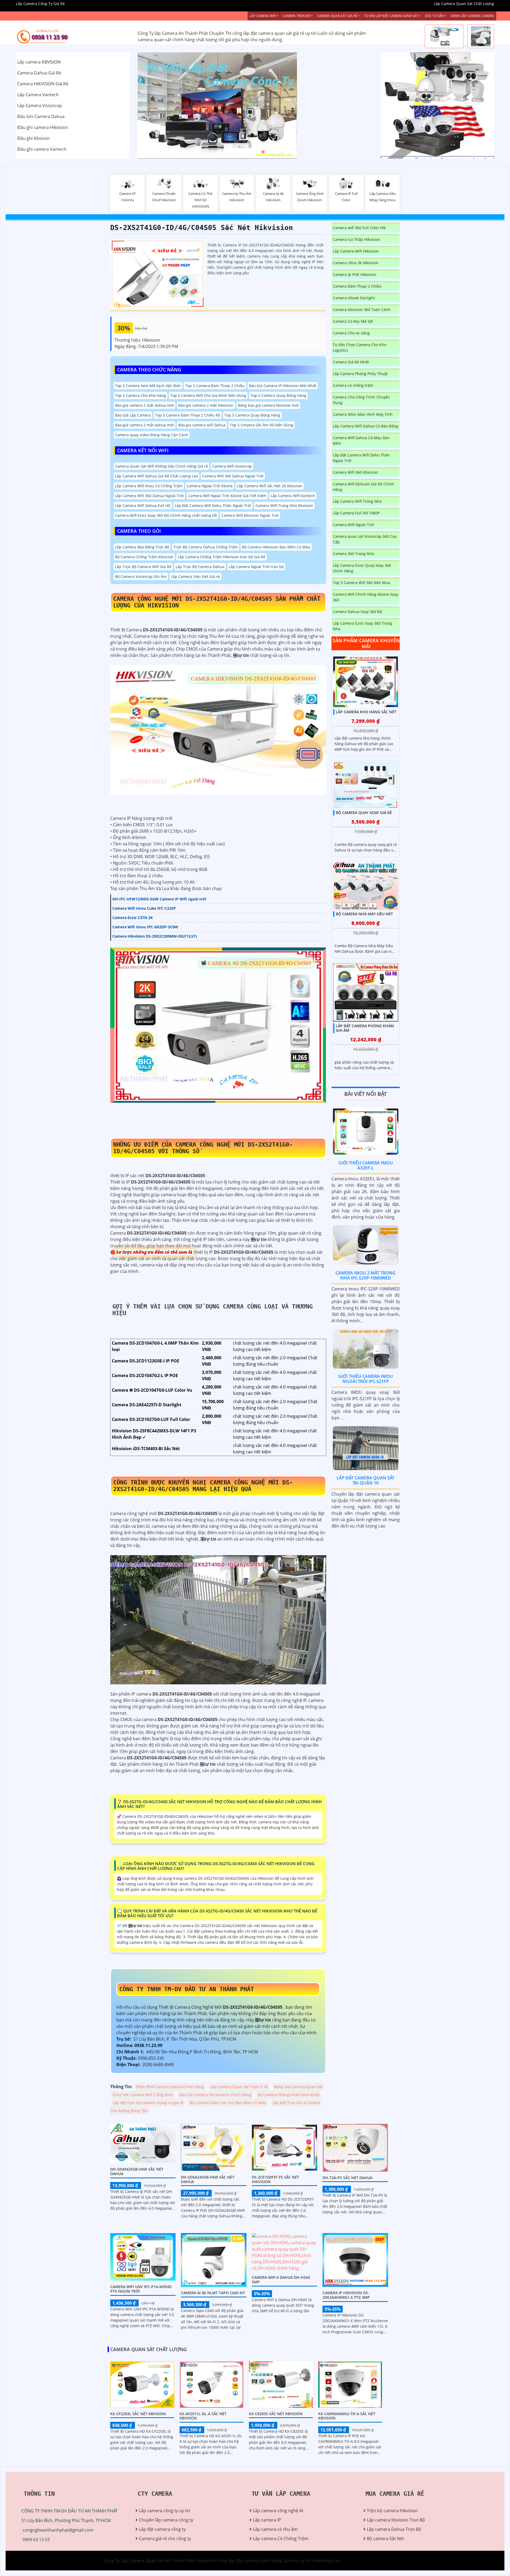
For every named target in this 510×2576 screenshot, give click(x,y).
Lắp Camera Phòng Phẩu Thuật (360, 374)
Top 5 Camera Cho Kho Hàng (141, 395)
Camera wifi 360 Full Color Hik (359, 228)
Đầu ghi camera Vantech (42, 149)
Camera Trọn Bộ (296, 16)
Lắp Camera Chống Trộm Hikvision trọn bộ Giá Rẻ (222, 557)
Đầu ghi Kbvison (33, 138)
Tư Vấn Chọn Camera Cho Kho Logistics (360, 347)
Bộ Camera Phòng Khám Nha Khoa (288, 2095)
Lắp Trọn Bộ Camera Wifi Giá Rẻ (143, 567)
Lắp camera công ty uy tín (165, 2511)
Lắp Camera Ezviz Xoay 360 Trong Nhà (362, 626)
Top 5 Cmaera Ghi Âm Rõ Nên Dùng (262, 425)
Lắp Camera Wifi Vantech (293, 496)
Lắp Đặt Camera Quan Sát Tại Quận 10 (365, 1480)
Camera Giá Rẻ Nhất (351, 362)
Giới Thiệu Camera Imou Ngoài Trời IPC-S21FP (366, 1379)
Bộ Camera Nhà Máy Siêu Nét (364, 914)
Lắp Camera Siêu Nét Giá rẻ (195, 576)
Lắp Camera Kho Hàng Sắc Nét (366, 712)
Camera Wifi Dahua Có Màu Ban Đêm (361, 440)
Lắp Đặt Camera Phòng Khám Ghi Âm (365, 1028)
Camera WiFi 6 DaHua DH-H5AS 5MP (281, 2280)
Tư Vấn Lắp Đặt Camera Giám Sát (391, 16)
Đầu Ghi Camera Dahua (41, 116)
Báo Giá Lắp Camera (133, 415)
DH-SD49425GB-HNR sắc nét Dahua (137, 2171)
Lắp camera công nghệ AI (278, 2511)
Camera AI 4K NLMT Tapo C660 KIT (213, 2293)
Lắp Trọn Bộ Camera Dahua (200, 567)
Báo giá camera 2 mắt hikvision (206, 405)
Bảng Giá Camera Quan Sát (298, 2087)
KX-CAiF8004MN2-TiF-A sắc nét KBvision (347, 2416)
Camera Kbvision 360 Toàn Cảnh (362, 310)
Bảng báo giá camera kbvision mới (268, 405)
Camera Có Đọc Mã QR (353, 321)
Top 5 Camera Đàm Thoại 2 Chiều (215, 386)
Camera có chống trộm (353, 385)
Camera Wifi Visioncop (232, 466)
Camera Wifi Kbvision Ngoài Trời (250, 515)
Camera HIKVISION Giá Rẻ (43, 84)
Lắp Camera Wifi (263, 16)
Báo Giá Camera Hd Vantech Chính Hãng (215, 2095)
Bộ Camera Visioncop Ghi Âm (141, 576)
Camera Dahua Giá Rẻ (39, 73)
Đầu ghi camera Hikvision (43, 127)
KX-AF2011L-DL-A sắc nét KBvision (203, 2416)
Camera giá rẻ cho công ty (165, 2539)
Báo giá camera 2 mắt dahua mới (144, 405)
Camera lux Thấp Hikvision (356, 239)
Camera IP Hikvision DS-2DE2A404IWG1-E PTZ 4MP (346, 2295)
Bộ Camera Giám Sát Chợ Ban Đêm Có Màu (228, 2103)
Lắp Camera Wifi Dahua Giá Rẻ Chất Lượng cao (156, 476)
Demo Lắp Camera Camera (472, 16)
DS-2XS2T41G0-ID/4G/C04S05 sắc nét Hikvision (202, 228)
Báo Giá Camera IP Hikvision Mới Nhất (283, 386)
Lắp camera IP (267, 2520)
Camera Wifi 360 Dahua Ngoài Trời (233, 476)
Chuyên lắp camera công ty (166, 2520)
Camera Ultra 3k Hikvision (356, 263)
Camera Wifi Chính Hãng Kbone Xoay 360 (365, 597)
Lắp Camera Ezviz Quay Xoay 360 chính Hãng (362, 568)
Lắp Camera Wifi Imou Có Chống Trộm (149, 486)
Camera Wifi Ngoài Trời (353, 525)
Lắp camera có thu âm (275, 2529)
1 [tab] (247, 152)
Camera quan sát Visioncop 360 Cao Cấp (365, 539)
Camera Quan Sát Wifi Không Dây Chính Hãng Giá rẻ (161, 466)
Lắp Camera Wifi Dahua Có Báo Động (365, 426)
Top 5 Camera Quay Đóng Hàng (278, 395)
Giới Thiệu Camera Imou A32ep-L (366, 1165)
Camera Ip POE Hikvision (355, 274)
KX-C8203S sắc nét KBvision (276, 2414)
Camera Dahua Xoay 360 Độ (357, 612)
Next (353, 106)
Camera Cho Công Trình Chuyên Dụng (361, 400)
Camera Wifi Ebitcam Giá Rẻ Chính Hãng (363, 487)
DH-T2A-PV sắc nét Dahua (347, 2178)
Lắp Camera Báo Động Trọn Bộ (142, 547)
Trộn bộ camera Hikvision (392, 2511)
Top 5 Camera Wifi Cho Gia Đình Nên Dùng (208, 395)
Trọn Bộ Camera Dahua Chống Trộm (206, 547)
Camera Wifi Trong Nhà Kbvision (284, 505)
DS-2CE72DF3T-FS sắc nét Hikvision (275, 2179)
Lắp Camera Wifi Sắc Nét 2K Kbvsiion (270, 486)
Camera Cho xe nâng (351, 333)
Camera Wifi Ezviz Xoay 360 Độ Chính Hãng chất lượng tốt (166, 515)
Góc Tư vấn (434, 16)
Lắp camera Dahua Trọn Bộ (394, 2529)
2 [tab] (255, 152)
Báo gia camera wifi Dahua (202, 425)
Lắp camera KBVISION (39, 62)
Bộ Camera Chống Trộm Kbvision (144, 557)
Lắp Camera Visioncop (40, 106)
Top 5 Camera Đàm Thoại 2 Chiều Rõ (188, 415)
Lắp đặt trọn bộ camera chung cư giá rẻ (148, 2103)
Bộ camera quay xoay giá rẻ (364, 812)
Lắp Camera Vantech (38, 95)
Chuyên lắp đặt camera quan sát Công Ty (422, 79)
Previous (158, 106)
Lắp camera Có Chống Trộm (281, 2539)
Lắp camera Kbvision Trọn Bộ (396, 2520)
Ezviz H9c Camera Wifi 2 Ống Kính (143, 2095)
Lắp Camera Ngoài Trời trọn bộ (256, 567)
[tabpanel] (255, 106)
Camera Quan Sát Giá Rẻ (337, 16)
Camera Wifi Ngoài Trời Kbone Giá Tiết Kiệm (227, 496)
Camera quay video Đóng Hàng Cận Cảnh (152, 435)
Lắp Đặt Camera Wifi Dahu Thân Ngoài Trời (213, 505)
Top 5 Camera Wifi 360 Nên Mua (362, 583)
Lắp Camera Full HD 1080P (356, 513)
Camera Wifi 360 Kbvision (355, 472)
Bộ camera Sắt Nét (385, 2539)
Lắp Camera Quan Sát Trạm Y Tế (239, 2087)
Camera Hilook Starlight (354, 298)
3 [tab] (263, 152)
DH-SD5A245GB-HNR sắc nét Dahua (208, 2179)
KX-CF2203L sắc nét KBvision (138, 2414)
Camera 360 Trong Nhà (353, 554)
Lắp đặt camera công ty (162, 2529)
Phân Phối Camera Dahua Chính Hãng (170, 2087)
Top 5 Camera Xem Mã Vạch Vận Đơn (148, 386)
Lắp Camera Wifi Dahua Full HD (143, 505)
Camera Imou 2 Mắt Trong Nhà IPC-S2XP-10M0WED (365, 1275)
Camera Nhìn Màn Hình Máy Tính (363, 414)
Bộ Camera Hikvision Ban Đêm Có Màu (276, 547)
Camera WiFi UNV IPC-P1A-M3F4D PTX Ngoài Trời (141, 2289)
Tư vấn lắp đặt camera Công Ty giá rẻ (418, 132)
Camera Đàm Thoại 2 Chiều (357, 286)
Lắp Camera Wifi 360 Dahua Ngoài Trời (149, 496)
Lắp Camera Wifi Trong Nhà (357, 501)
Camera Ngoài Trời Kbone (210, 486)
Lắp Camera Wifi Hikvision (356, 251)
